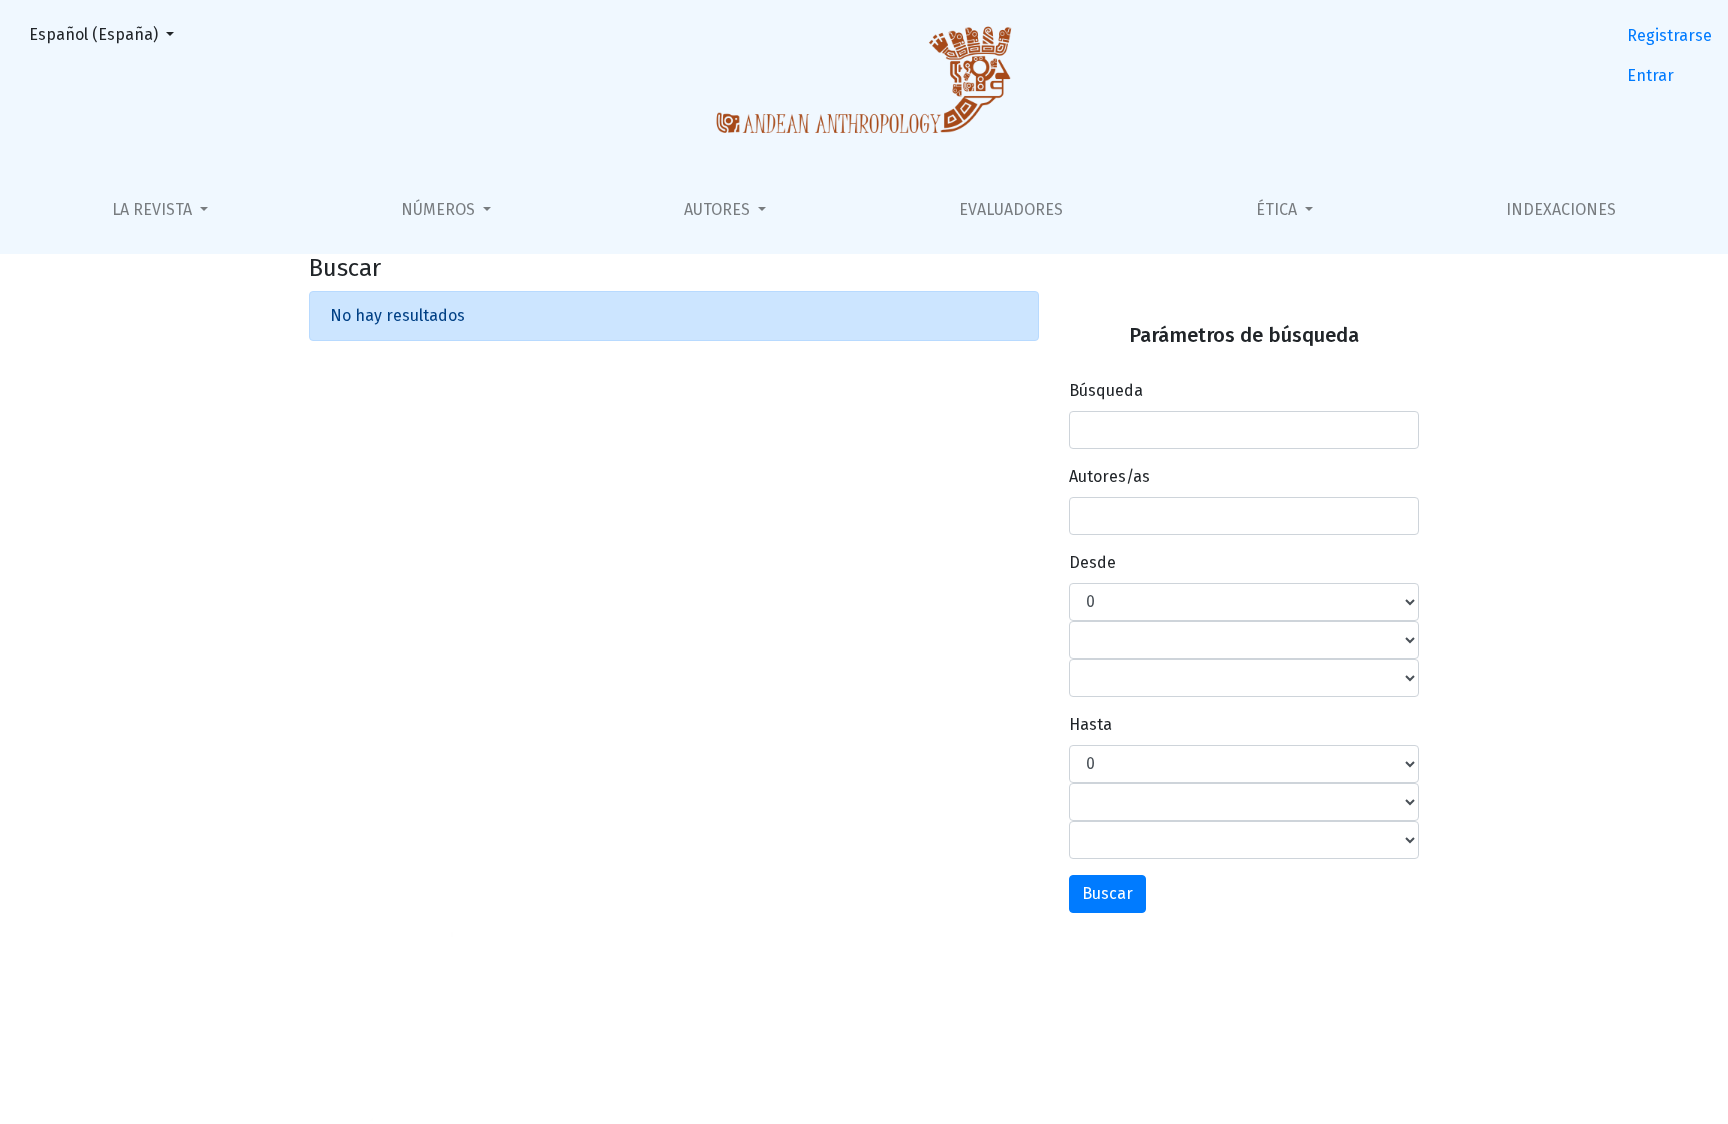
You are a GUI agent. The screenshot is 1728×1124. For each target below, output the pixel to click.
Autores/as (1109, 476)
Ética (1278, 209)
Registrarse (1669, 35)
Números (440, 209)
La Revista (154, 209)
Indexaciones (1561, 209)
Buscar (1107, 893)
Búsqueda (1106, 390)
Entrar (1650, 75)
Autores (719, 209)
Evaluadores (1011, 209)
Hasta (1090, 724)
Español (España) (107, 34)
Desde (1092, 562)
